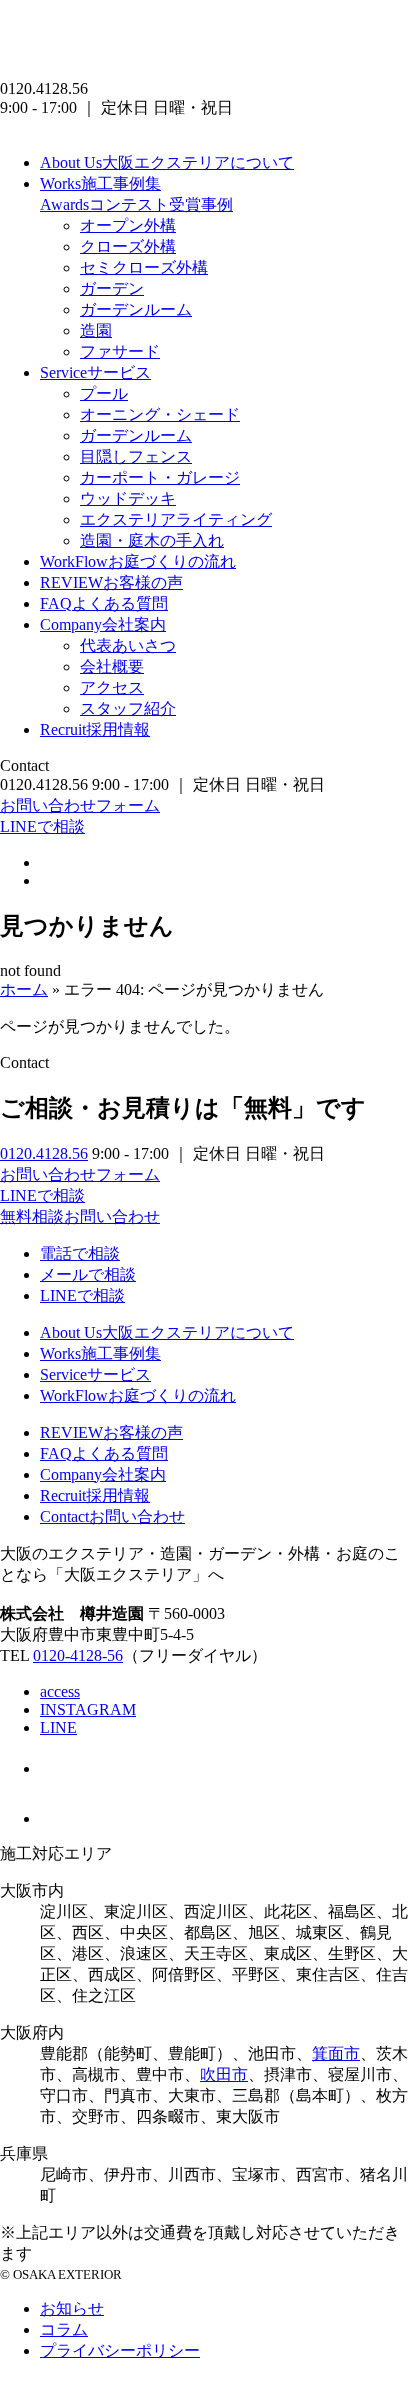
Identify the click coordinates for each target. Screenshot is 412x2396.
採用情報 (95, 729)
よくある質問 (104, 603)
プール (104, 393)
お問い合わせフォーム (80, 805)
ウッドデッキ (128, 498)
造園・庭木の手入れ (152, 540)
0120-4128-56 (78, 1655)
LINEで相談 (42, 826)
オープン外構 (128, 225)
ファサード (120, 351)
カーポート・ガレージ (160, 477)
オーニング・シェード (160, 414)
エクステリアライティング (176, 519)
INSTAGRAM (88, 1709)
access (60, 1691)
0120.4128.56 (44, 1153)
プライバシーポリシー (120, 2350)
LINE (58, 1727)
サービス (95, 372)
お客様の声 (111, 582)
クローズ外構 (128, 246)
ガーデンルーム (136, 309)
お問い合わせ (112, 1516)
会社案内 (103, 624)
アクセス (112, 687)
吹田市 (224, 2074)
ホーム (24, 989)
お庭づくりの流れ (138, 561)
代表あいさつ (128, 645)
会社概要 (112, 666)
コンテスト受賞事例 (136, 204)
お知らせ (72, 2308)
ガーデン (112, 288)
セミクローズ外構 (144, 267)
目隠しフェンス (136, 456)
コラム (64, 2329)
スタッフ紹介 (128, 708)
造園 (96, 330)
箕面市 (336, 2053)
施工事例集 (100, 183)
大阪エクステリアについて (167, 162)
